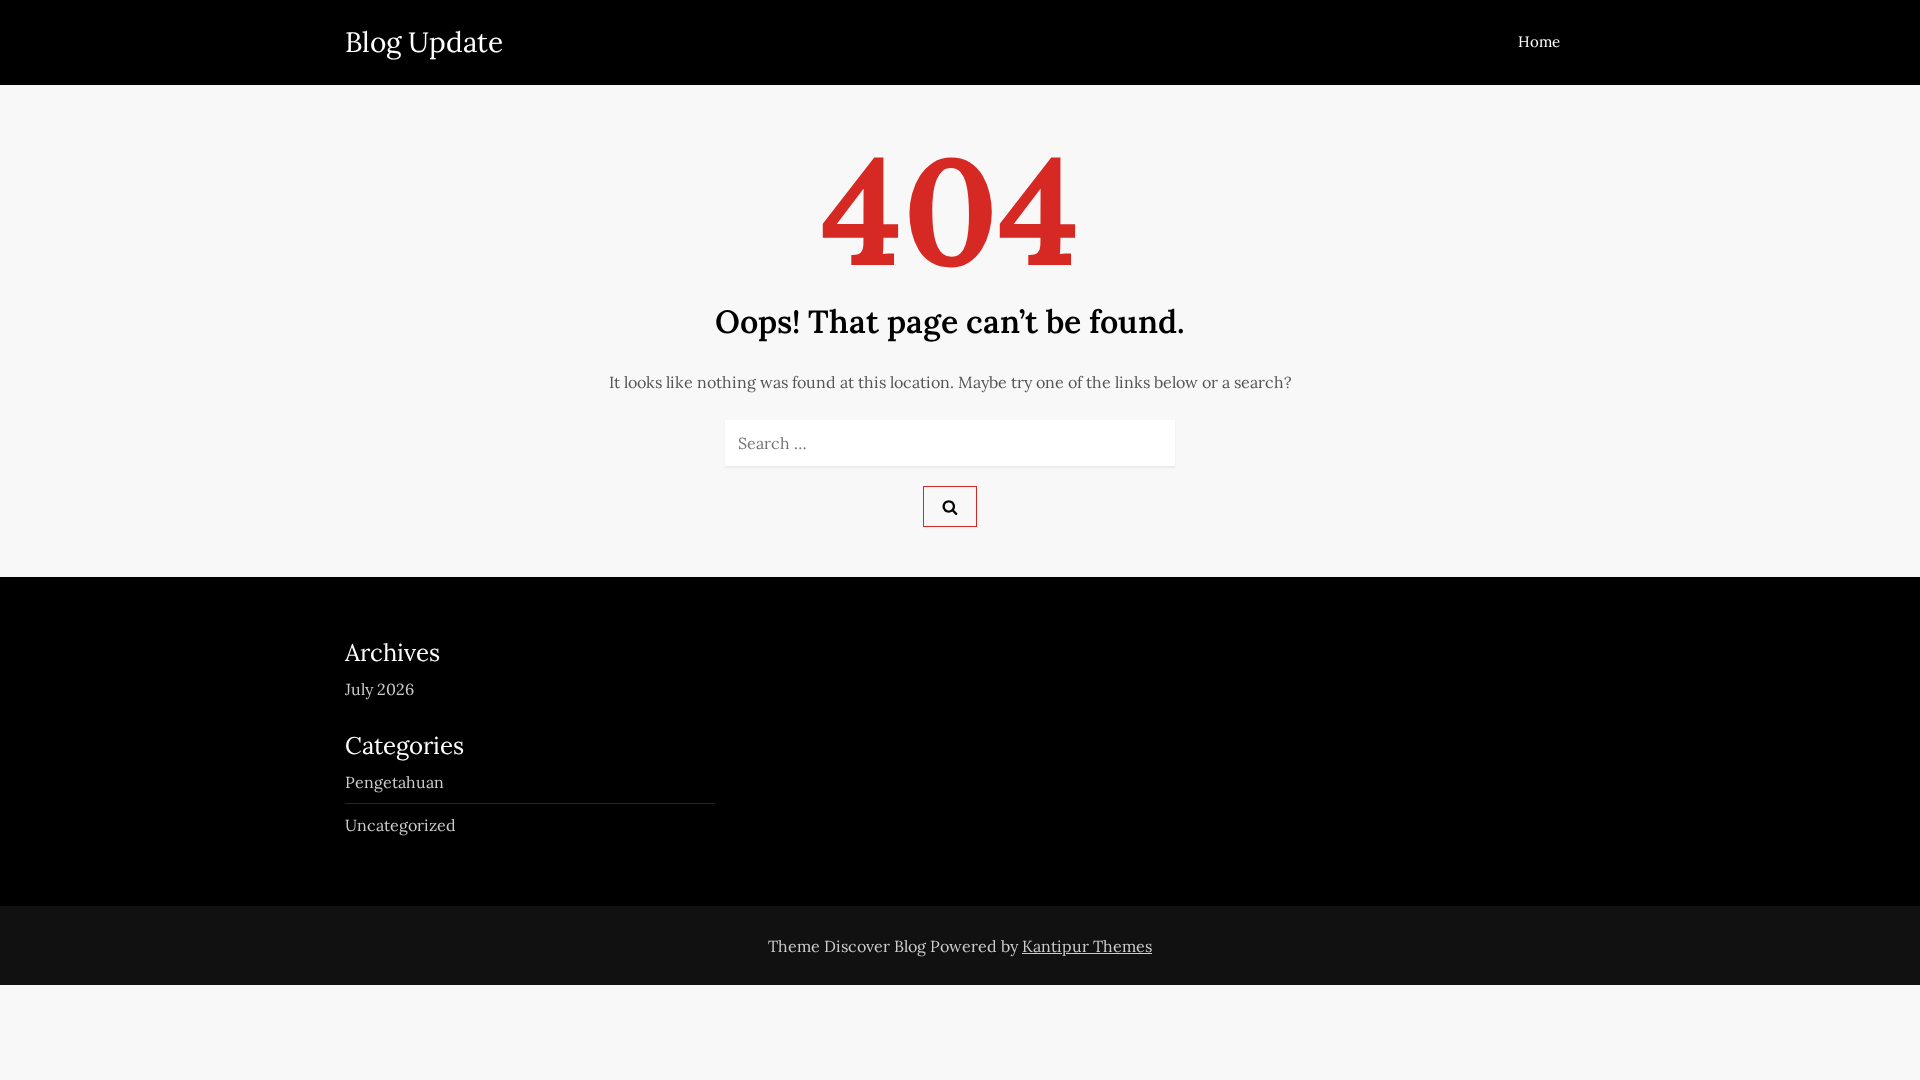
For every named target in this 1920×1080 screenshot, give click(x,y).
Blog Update (424, 42)
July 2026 (379, 689)
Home (1539, 41)
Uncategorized (400, 825)
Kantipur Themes (1087, 946)
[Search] (950, 506)
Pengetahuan (394, 782)
